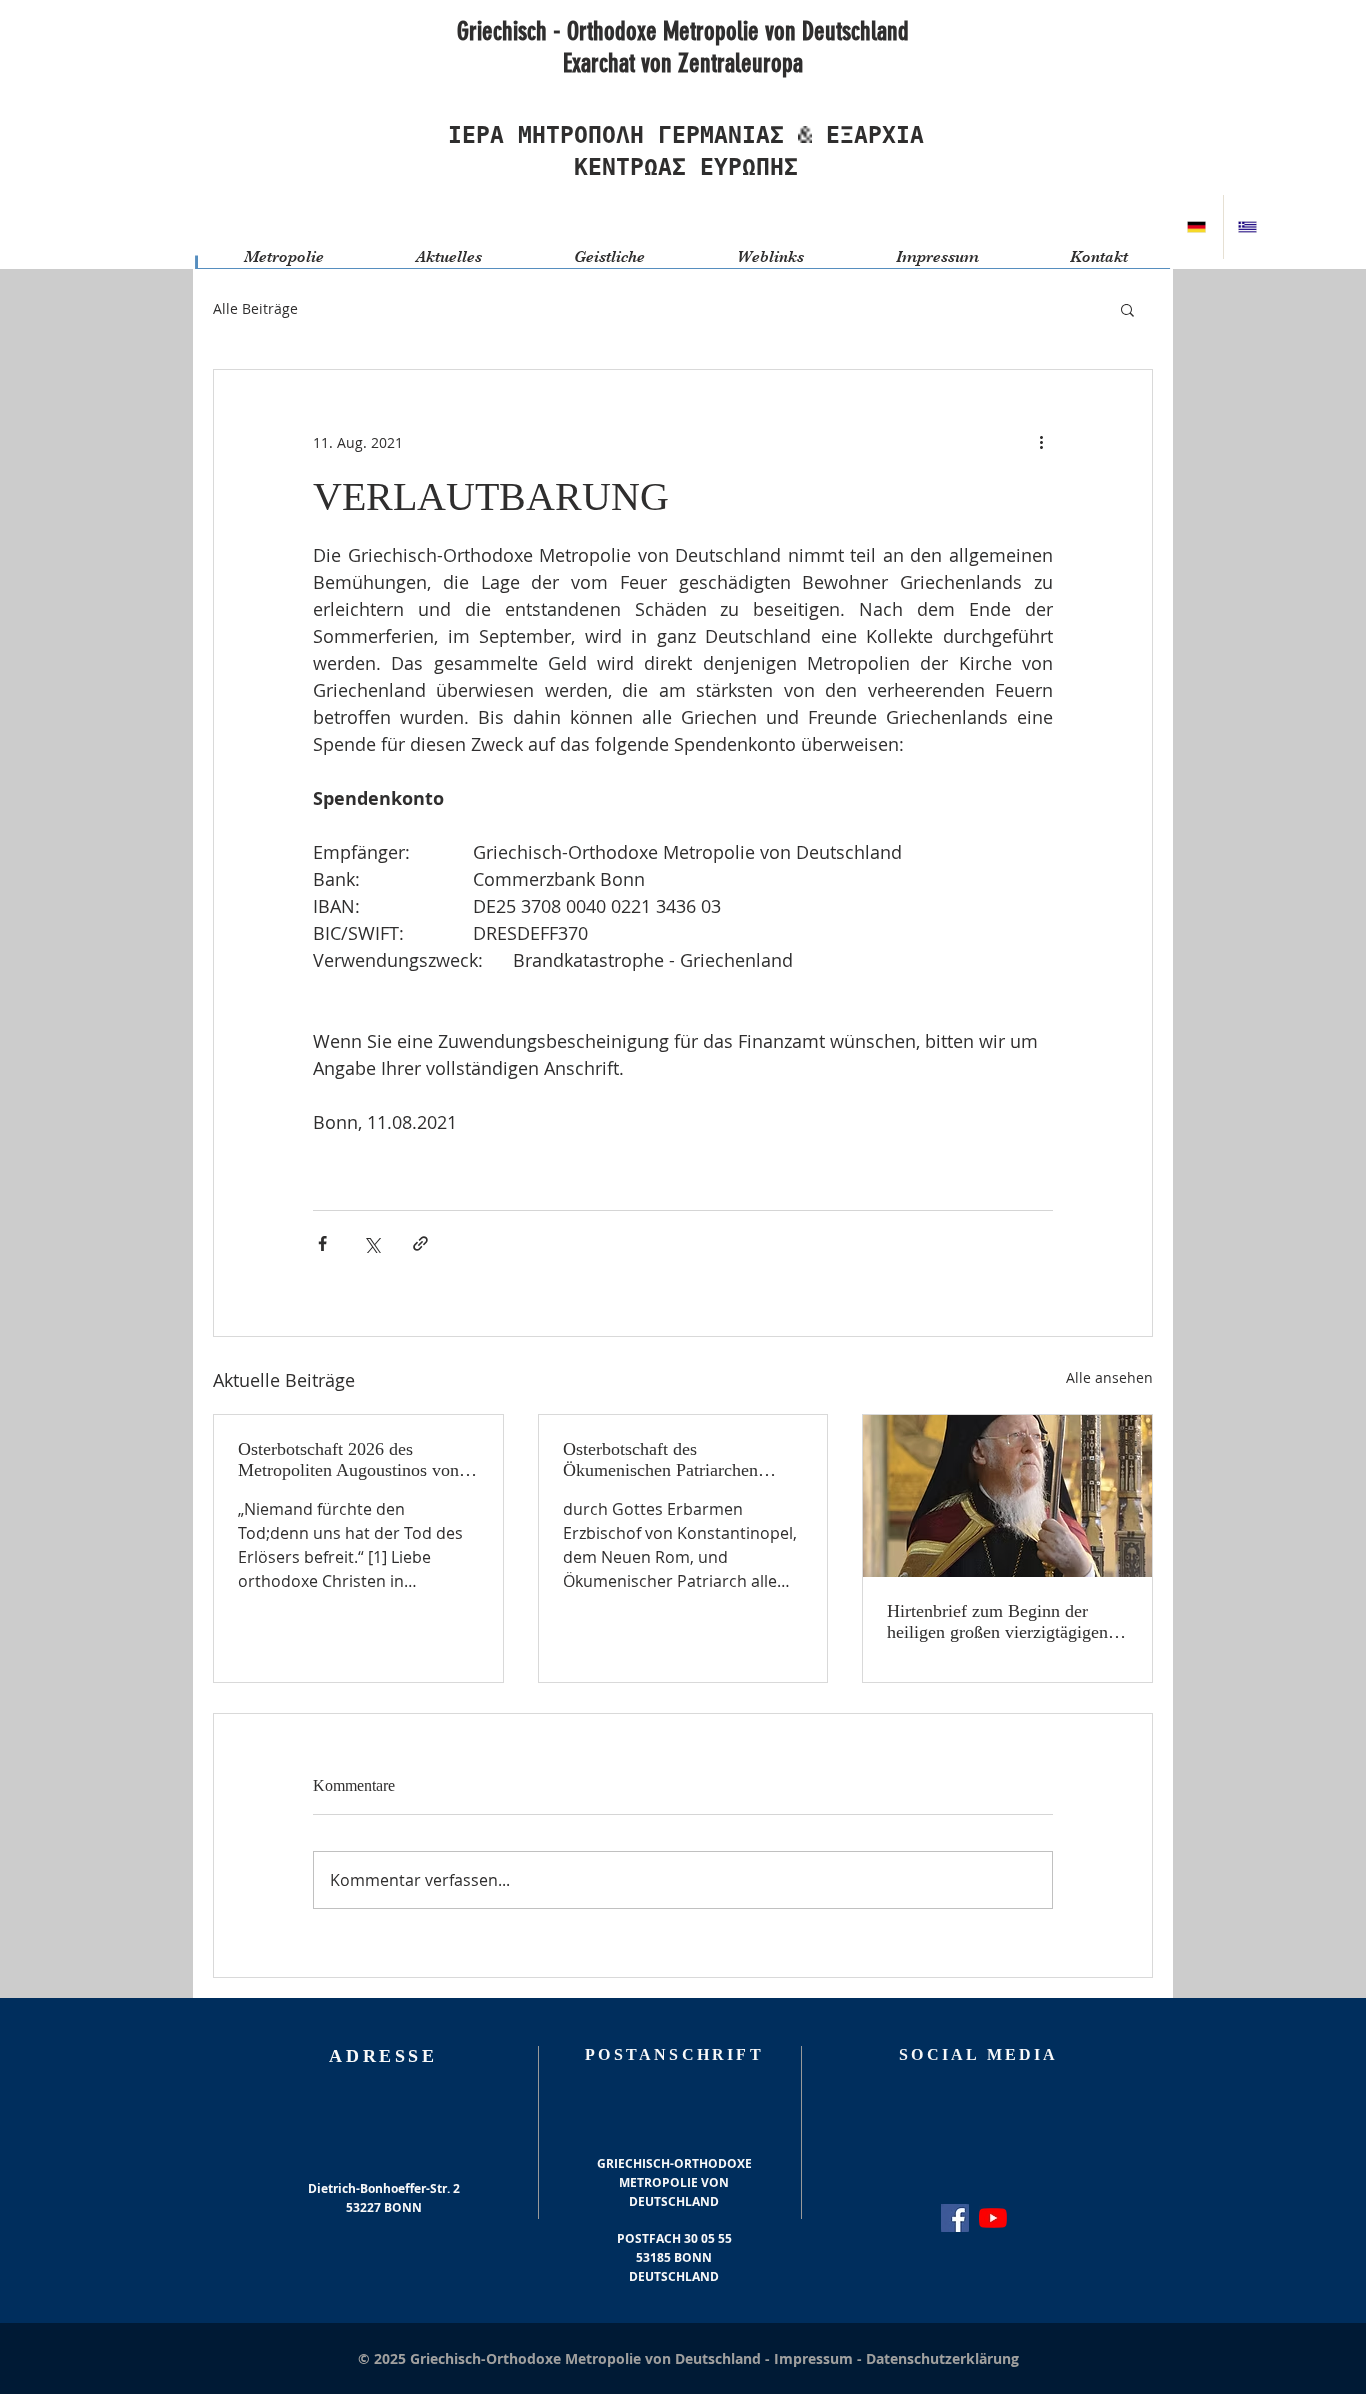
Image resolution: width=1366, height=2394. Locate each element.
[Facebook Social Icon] (955, 2218)
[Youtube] (993, 2218)
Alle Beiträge (255, 308)
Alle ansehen (1109, 1377)
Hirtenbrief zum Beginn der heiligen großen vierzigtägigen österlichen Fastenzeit (997, 1622)
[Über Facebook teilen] (322, 1243)
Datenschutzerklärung (942, 2358)
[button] (1127, 309)
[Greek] (1248, 227)
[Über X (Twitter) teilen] (371, 1243)
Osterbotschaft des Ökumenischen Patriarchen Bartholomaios (660, 1460)
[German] (1198, 227)
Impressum (815, 2358)
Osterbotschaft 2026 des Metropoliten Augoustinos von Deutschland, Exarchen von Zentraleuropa (348, 1460)
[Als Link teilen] (420, 1243)
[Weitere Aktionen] (1041, 442)
